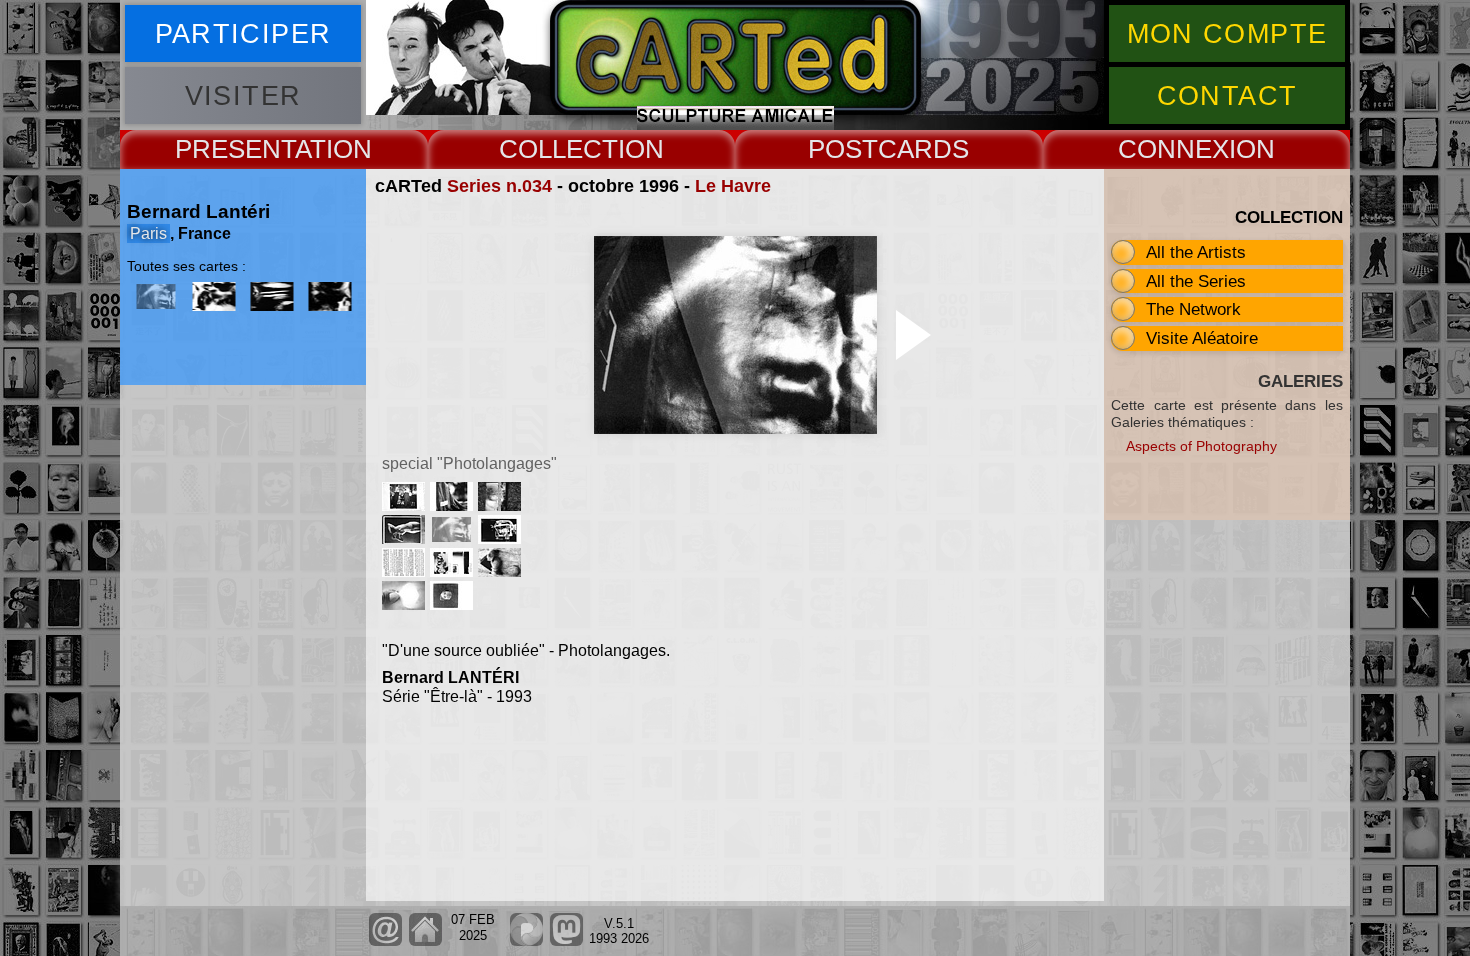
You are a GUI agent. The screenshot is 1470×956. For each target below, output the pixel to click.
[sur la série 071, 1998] (214, 296)
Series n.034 (499, 186)
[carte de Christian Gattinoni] (406, 571)
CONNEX (1173, 149)
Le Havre (733, 186)
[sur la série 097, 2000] (272, 296)
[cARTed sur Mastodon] (566, 941)
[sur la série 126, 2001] (330, 296)
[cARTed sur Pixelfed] (526, 941)
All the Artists (1196, 252)
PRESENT (235, 149)
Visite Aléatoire (1202, 338)
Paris (148, 233)
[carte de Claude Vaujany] (406, 538)
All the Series (1196, 281)
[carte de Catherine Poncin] (502, 571)
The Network (1193, 309)
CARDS (923, 149)
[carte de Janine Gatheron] (454, 505)
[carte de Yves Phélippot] (502, 505)
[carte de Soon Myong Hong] (454, 604)
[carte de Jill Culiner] (454, 571)
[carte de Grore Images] (406, 505)
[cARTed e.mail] (385, 941)
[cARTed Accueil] (424, 941)
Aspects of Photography (1201, 446)
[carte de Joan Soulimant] (406, 604)
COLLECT (558, 149)
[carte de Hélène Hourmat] (502, 538)
